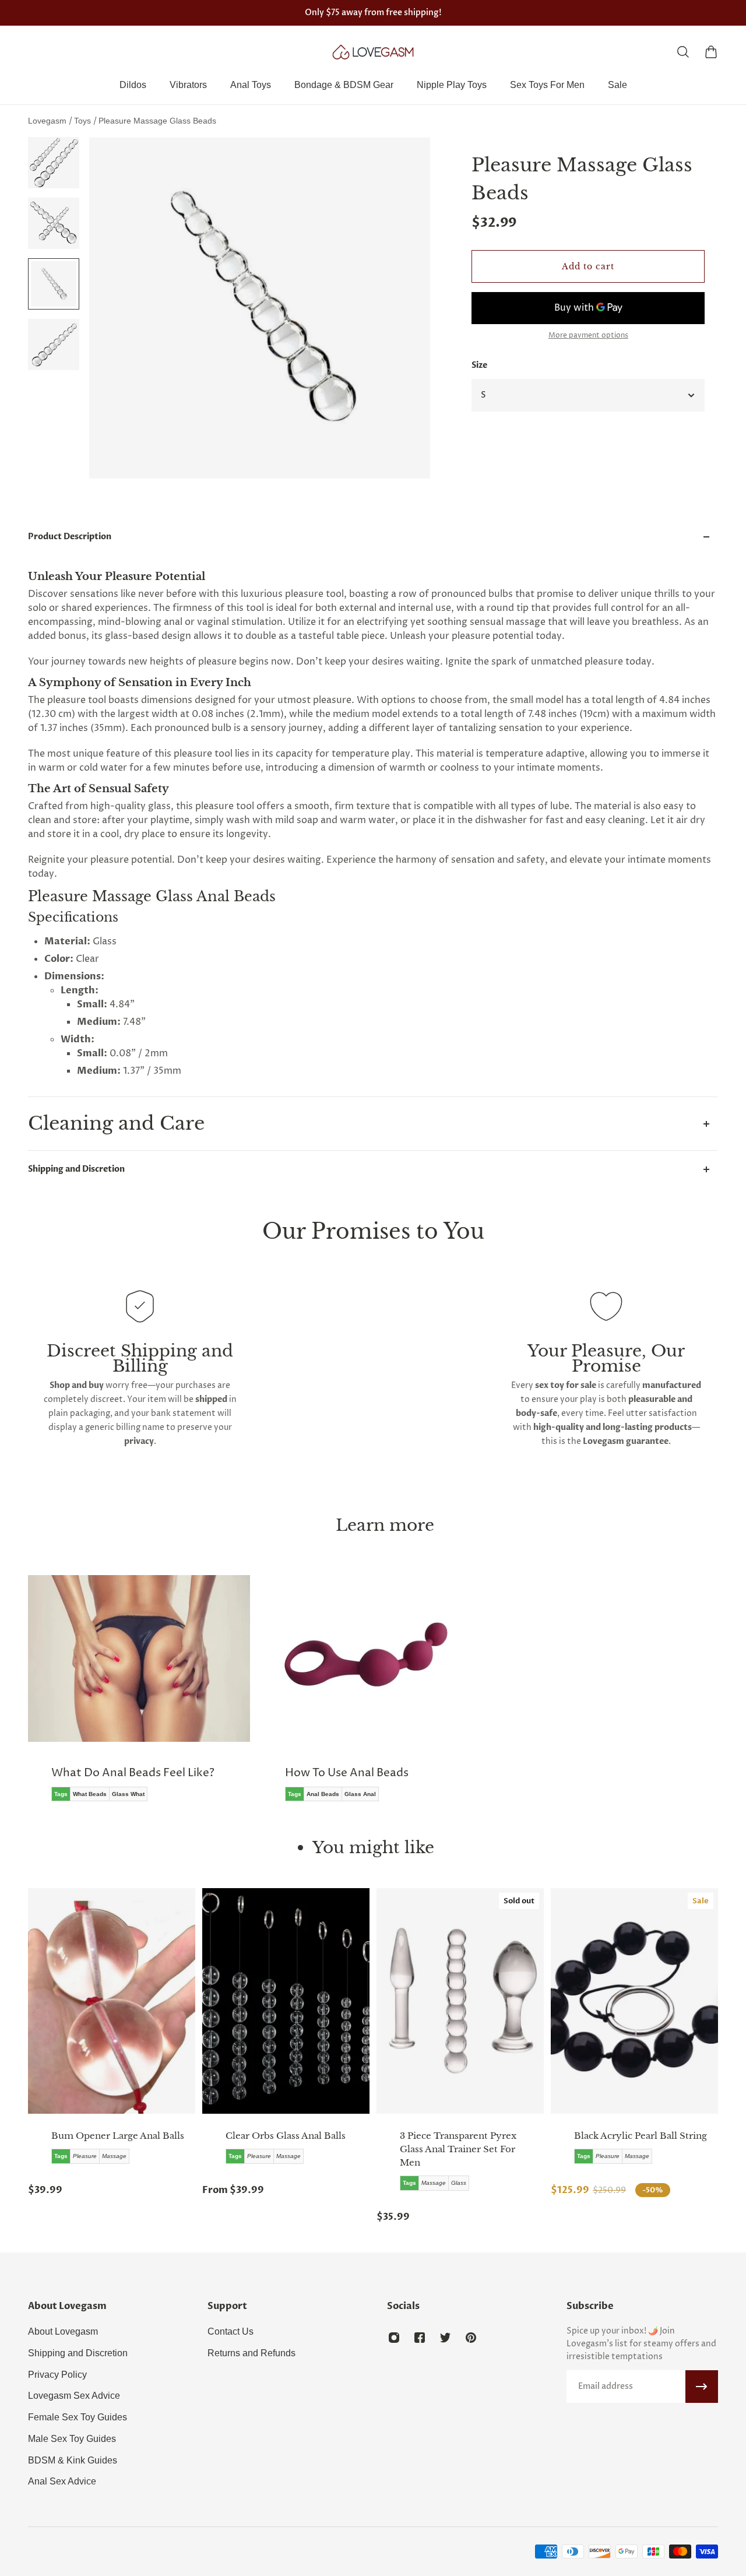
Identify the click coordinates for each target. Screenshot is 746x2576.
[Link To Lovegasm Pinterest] (471, 2338)
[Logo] (373, 52)
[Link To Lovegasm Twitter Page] (445, 2338)
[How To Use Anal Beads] (373, 1697)
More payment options (588, 336)
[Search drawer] (683, 52)
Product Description (70, 537)
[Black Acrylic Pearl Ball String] (634, 2001)
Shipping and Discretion (76, 1169)
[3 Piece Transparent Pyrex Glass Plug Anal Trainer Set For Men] (460, 2001)
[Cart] (711, 52)
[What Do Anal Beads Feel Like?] (139, 1697)
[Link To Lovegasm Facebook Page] (420, 2338)
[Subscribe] (702, 2387)
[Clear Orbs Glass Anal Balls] (286, 2001)
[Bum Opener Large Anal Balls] (112, 2001)
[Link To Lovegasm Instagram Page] (394, 2338)
